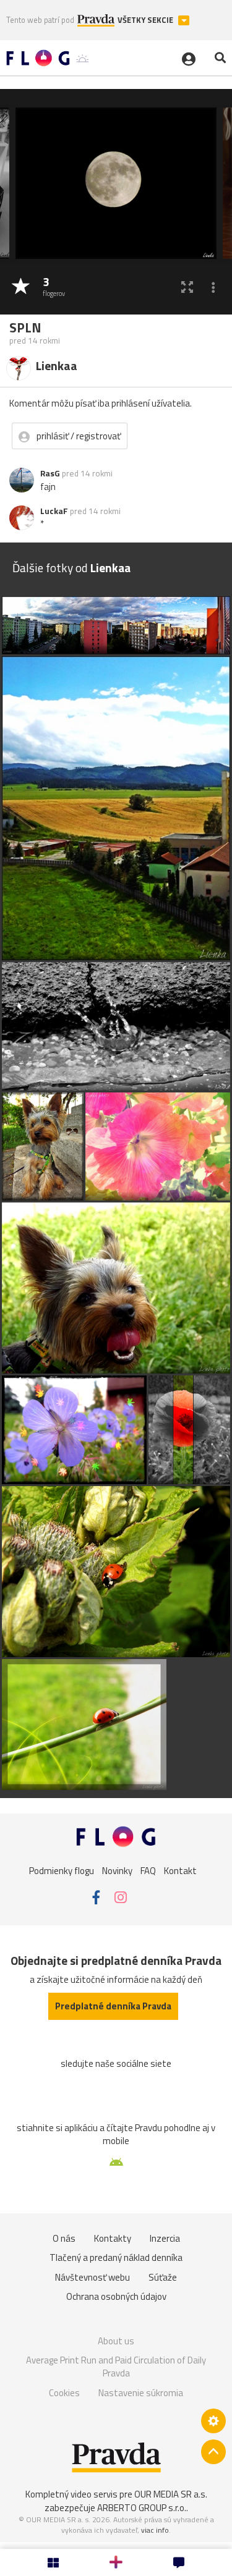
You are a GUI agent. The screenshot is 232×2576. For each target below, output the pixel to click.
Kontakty (113, 2238)
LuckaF (54, 511)
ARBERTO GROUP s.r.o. (142, 2508)
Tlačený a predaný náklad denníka (116, 2257)
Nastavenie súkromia (141, 2393)
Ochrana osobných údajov (116, 2296)
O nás (64, 2238)
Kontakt (180, 1871)
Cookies (64, 2393)
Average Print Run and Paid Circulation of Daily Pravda (116, 2367)
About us (116, 2341)
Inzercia (165, 2238)
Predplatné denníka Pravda (113, 2006)
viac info (155, 2530)
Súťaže (163, 2277)
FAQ (148, 1871)
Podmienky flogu (62, 1871)
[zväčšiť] (187, 287)
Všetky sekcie (146, 20)
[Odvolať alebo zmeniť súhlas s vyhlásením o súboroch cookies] (213, 2421)
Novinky (117, 1871)
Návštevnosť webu (92, 2277)
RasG (50, 473)
